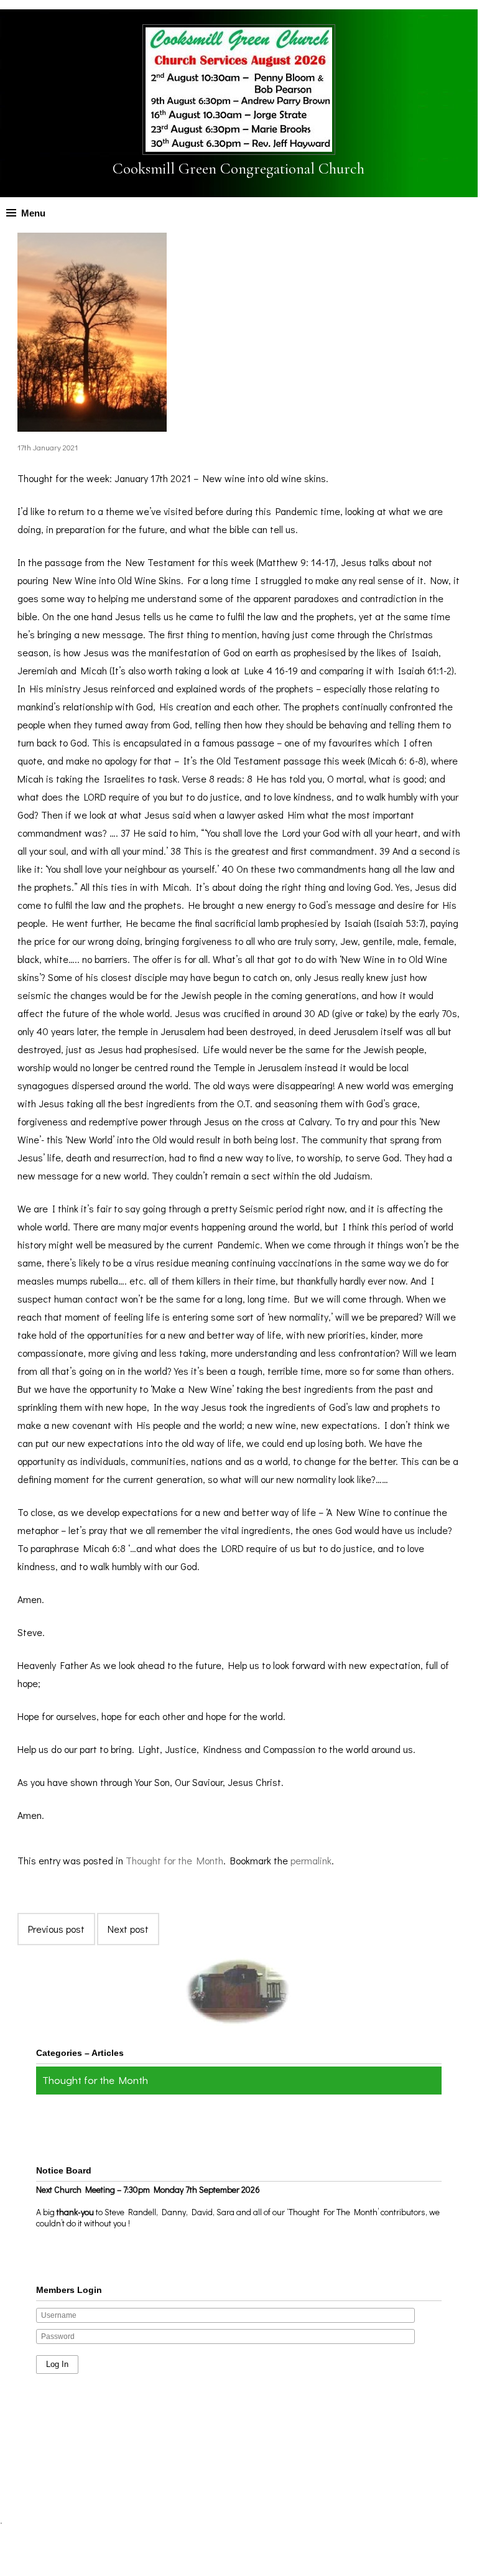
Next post (128, 1929)
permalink (311, 1860)
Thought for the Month (174, 1860)
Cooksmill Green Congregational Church (239, 169)
